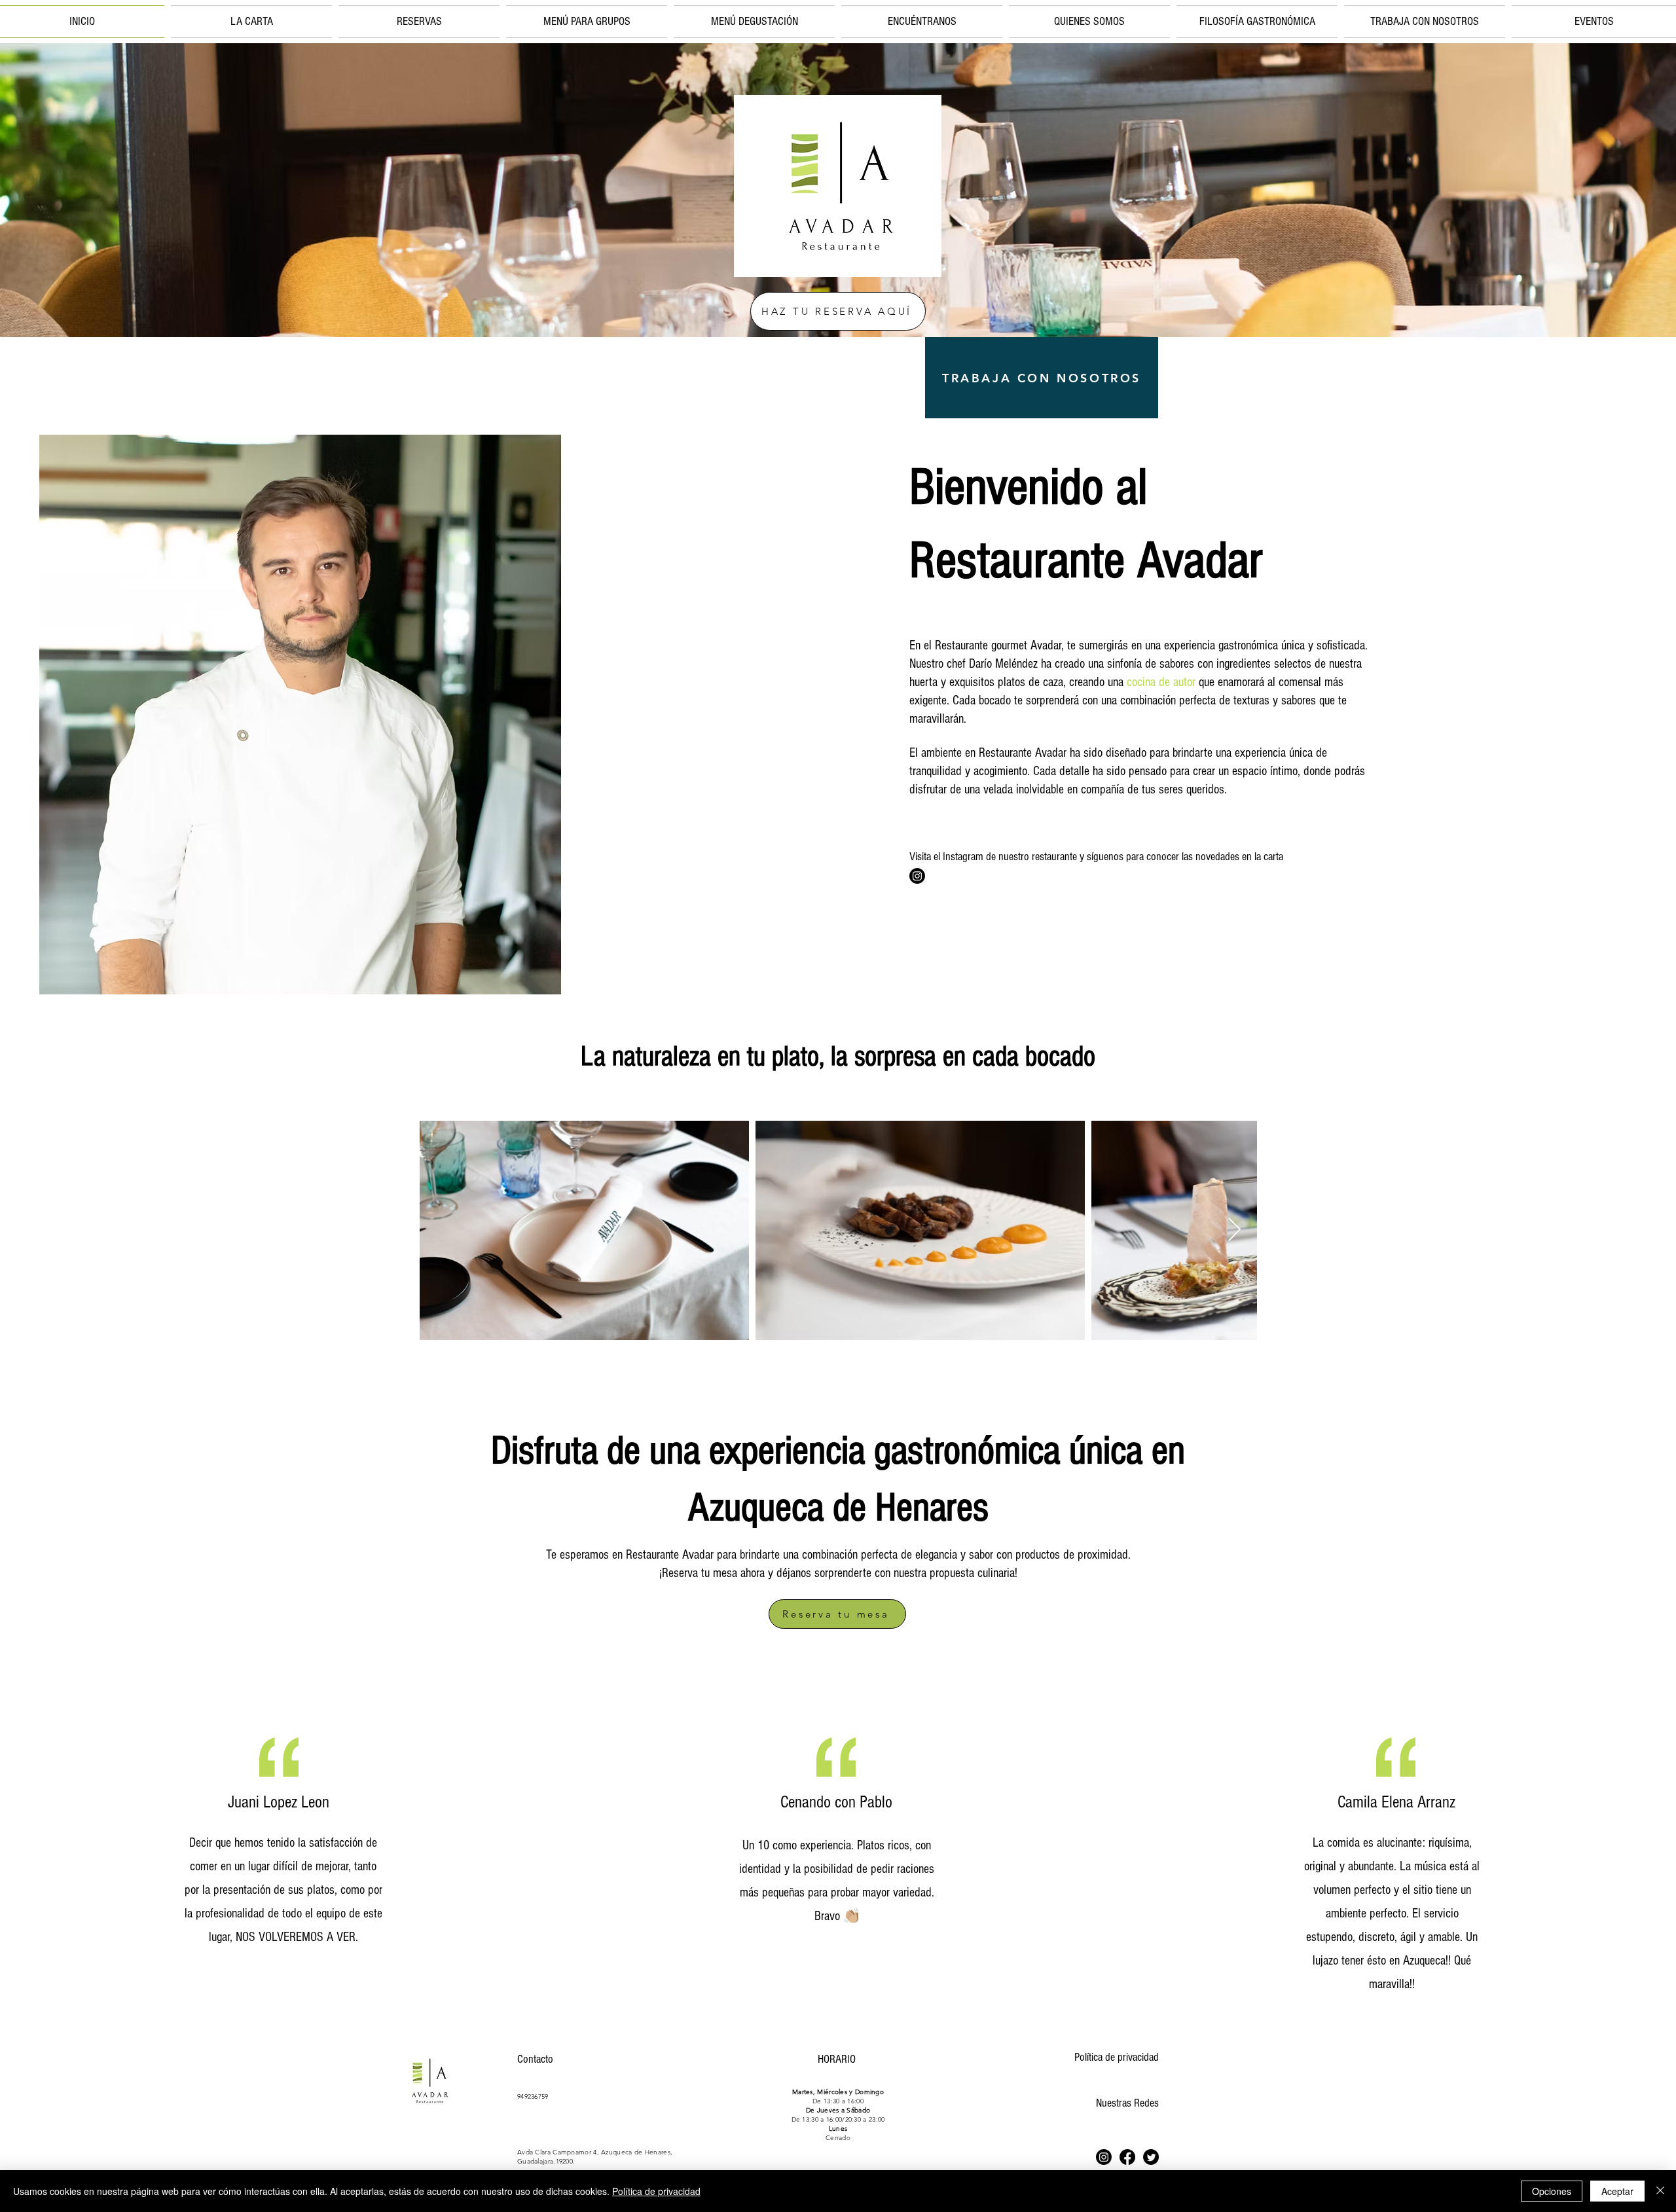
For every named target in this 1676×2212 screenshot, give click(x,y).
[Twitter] (1151, 2157)
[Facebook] (1127, 2157)
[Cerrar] (1660, 2191)
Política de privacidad (1117, 2057)
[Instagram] (917, 876)
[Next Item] (1234, 1230)
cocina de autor (1161, 682)
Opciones (1552, 2191)
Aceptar (1617, 2191)
